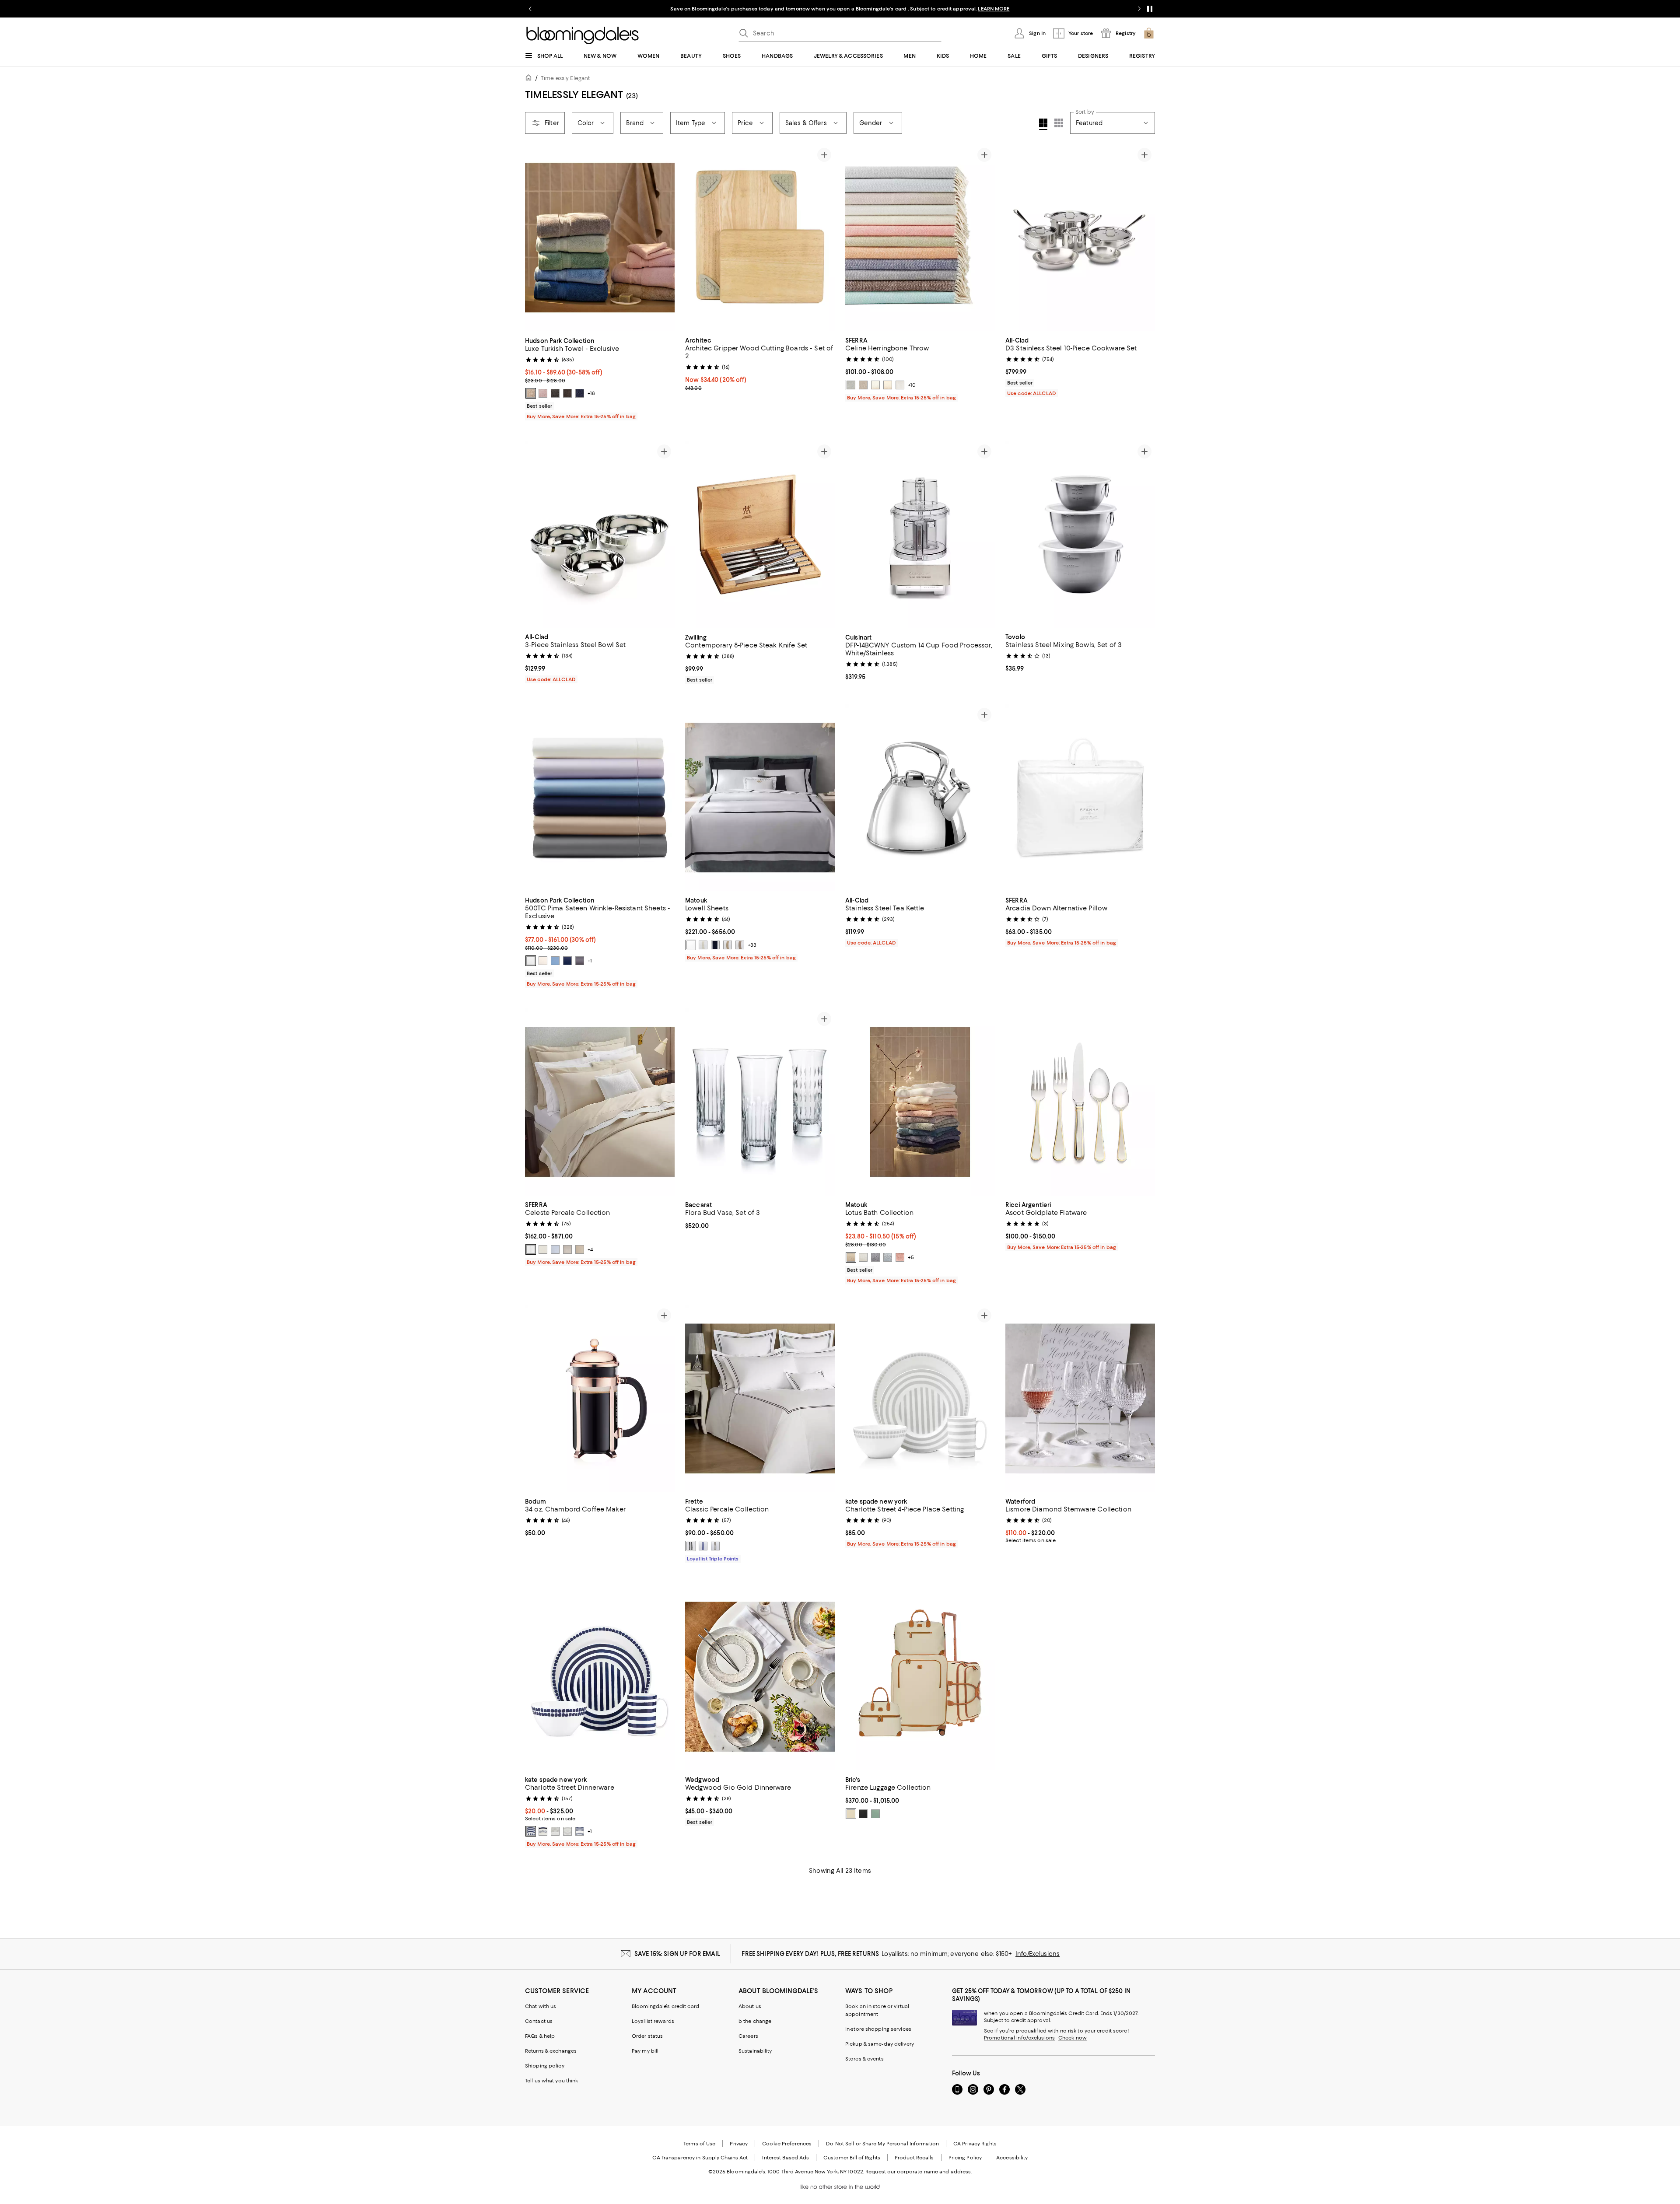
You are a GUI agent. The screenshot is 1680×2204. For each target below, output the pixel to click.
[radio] (531, 393)
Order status (647, 2036)
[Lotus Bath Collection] (920, 1102)
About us (750, 2006)
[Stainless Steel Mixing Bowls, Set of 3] (1080, 535)
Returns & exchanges (551, 2051)
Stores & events (864, 2059)
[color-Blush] (900, 1257)
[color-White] (531, 961)
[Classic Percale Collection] (760, 1399)
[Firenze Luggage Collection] (920, 1677)
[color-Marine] (567, 961)
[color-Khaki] (740, 945)
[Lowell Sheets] (760, 798)
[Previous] (535, 238)
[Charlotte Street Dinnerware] (600, 1677)
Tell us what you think (551, 2081)
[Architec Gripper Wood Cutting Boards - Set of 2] (760, 238)
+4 (590, 1249)
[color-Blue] (555, 1249)
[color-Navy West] (580, 1831)
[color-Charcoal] (580, 961)
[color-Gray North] (567, 1831)
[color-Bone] (691, 945)
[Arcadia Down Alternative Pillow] (1080, 798)
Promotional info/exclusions (1019, 2038)
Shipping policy (545, 2066)
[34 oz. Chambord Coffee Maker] (600, 1399)
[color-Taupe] (888, 385)
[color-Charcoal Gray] (555, 393)
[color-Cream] (851, 1814)
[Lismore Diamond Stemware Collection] (1080, 1399)
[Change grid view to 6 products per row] (1059, 123)
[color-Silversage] (875, 385)
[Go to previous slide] (530, 9)
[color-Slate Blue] (851, 385)
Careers (748, 2036)
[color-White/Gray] (691, 1546)
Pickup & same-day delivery (880, 2044)
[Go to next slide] (1139, 9)
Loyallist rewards (653, 2021)
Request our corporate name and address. (919, 2172)
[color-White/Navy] (703, 1546)
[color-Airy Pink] (543, 393)
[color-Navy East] (543, 1831)
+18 (591, 393)
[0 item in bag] (1149, 33)
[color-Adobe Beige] (531, 393)
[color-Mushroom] (863, 385)
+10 (912, 385)
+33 (752, 945)
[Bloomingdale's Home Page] (583, 35)
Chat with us (541, 2006)
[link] (600, 378)
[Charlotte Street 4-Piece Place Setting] (920, 1399)
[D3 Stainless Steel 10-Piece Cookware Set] (1080, 238)
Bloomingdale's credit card (665, 2006)
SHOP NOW (936, 9)
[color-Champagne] (728, 945)
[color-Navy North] (531, 1831)
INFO (912, 9)
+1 (590, 961)
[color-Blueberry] (580, 393)
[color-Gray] (567, 1249)
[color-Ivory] (543, 961)
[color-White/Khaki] (715, 1546)
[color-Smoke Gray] (875, 1257)
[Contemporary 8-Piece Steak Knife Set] (760, 535)
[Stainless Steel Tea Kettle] (920, 798)
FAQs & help (540, 2036)
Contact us (539, 2021)
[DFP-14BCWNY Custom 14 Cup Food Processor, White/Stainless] (920, 535)
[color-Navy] (715, 945)
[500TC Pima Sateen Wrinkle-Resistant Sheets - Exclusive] (600, 798)
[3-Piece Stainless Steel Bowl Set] (600, 535)
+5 (911, 1257)
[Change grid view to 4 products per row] (1043, 124)
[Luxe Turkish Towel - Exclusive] (600, 238)
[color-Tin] (900, 385)
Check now (1073, 2038)
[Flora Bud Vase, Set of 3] (760, 1102)
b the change (755, 2021)
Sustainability (755, 2051)
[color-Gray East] (555, 1831)
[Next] (664, 238)
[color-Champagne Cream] (851, 1257)
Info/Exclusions (1038, 1954)
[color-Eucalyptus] (875, 1814)
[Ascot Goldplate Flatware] (1080, 1102)
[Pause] (1150, 9)
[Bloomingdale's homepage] (530, 79)
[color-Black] (567, 393)
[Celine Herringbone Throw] (920, 238)
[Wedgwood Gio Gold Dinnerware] (760, 1677)
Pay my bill (645, 2051)
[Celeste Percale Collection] (600, 1102)
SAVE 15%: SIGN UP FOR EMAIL (677, 1954)
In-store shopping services (878, 2029)
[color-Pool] (888, 1257)
